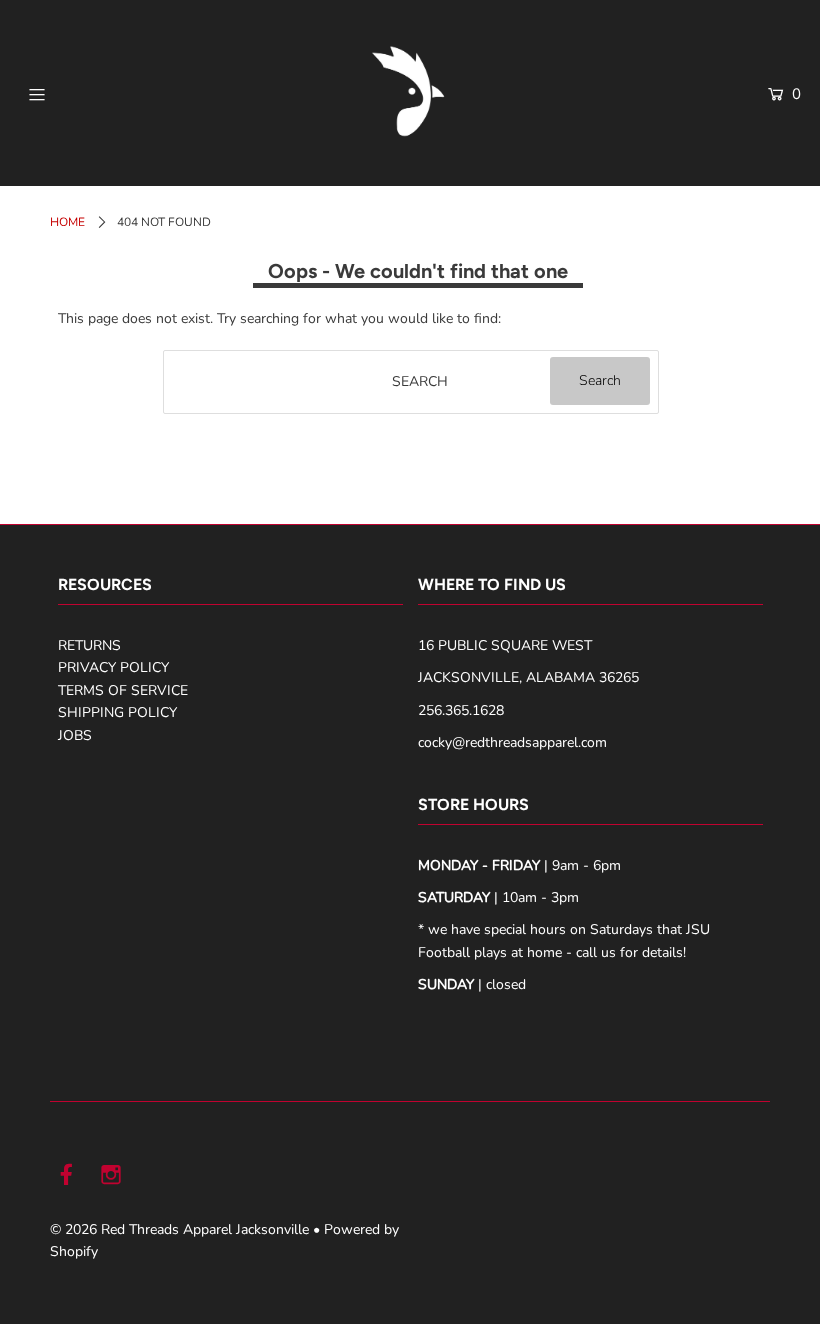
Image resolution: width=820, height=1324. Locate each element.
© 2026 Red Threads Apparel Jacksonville (179, 1229)
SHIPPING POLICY (117, 712)
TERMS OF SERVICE (123, 690)
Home (67, 222)
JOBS (75, 735)
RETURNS (89, 645)
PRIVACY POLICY (113, 667)
